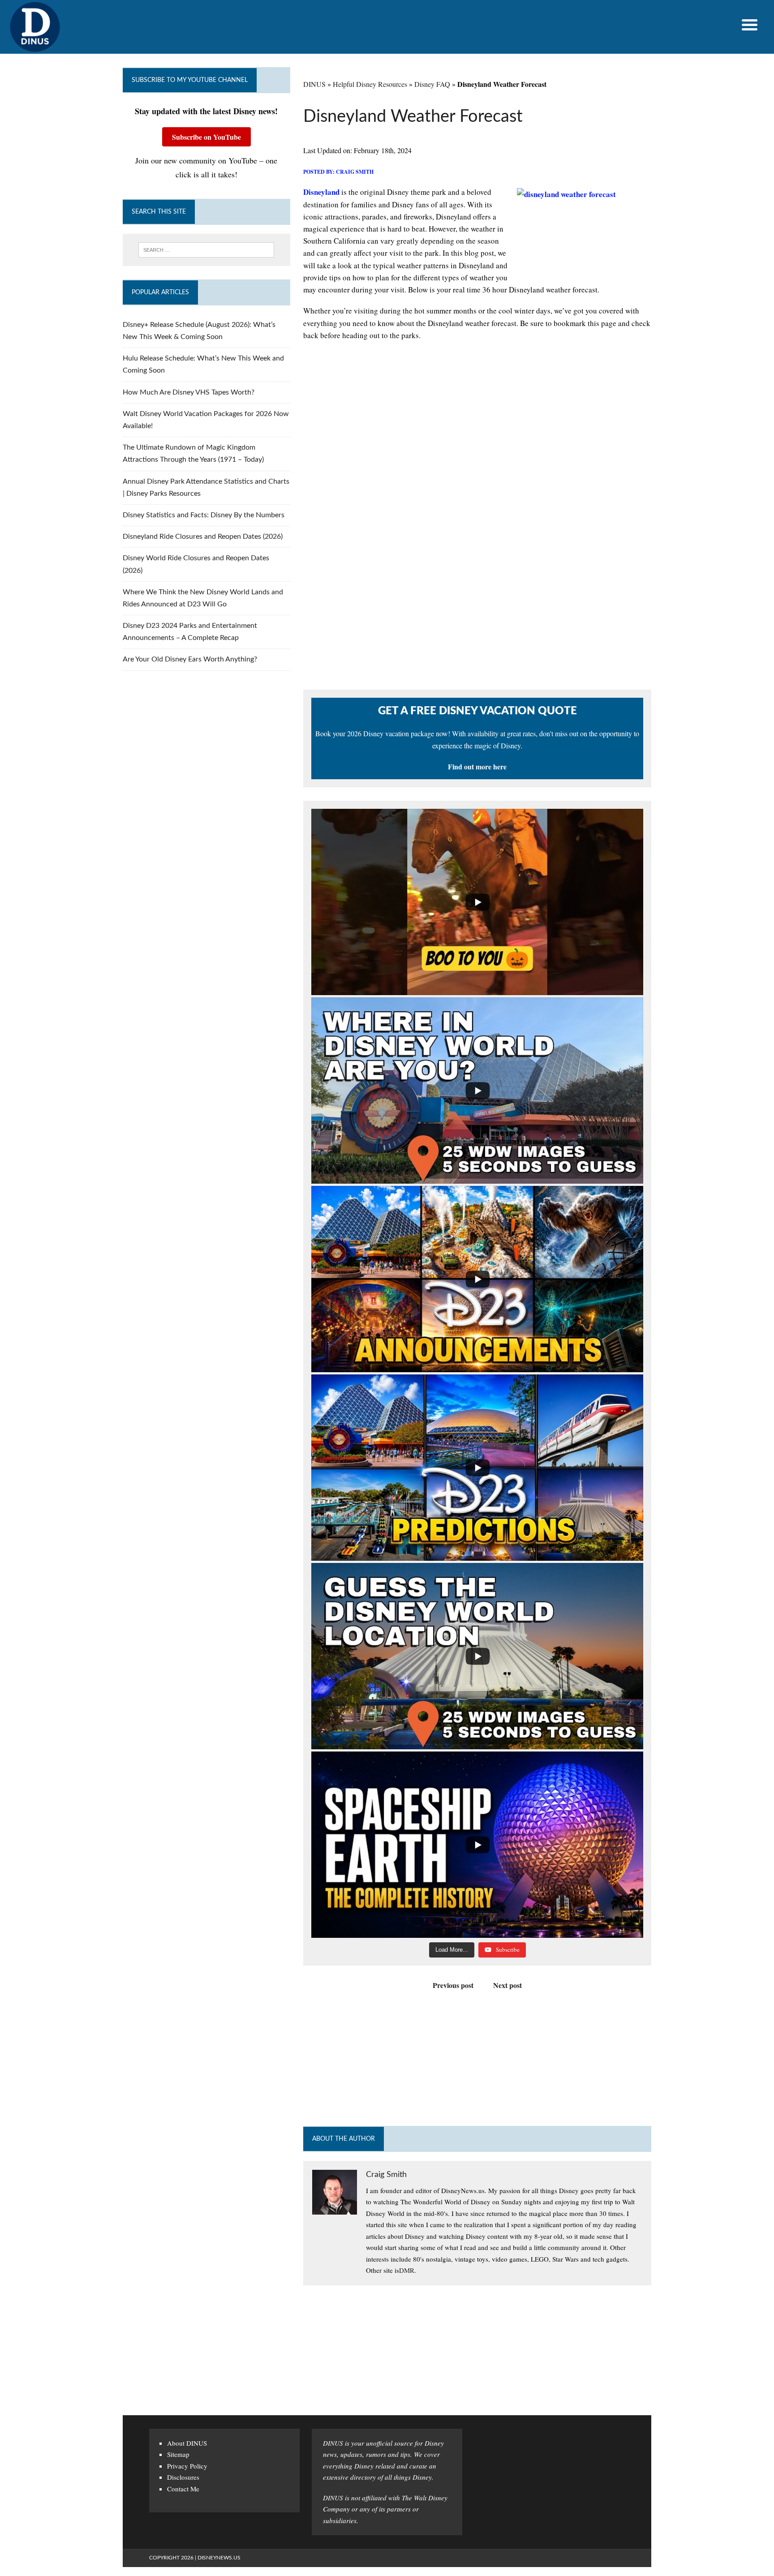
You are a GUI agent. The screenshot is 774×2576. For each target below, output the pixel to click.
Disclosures (183, 2477)
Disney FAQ (432, 84)
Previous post (453, 1985)
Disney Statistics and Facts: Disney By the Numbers (204, 515)
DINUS (314, 84)
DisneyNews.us (219, 2558)
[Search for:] (206, 250)
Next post (507, 1985)
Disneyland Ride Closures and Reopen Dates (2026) (203, 537)
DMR (407, 2270)
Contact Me (183, 2489)
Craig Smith (355, 172)
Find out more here (477, 766)
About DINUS (187, 2443)
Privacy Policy (187, 2466)
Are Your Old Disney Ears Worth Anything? (190, 659)
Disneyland (321, 192)
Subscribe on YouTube (206, 137)
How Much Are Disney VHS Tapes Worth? (189, 392)
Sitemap (178, 2454)
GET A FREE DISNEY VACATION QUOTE (477, 711)
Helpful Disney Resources (370, 84)
